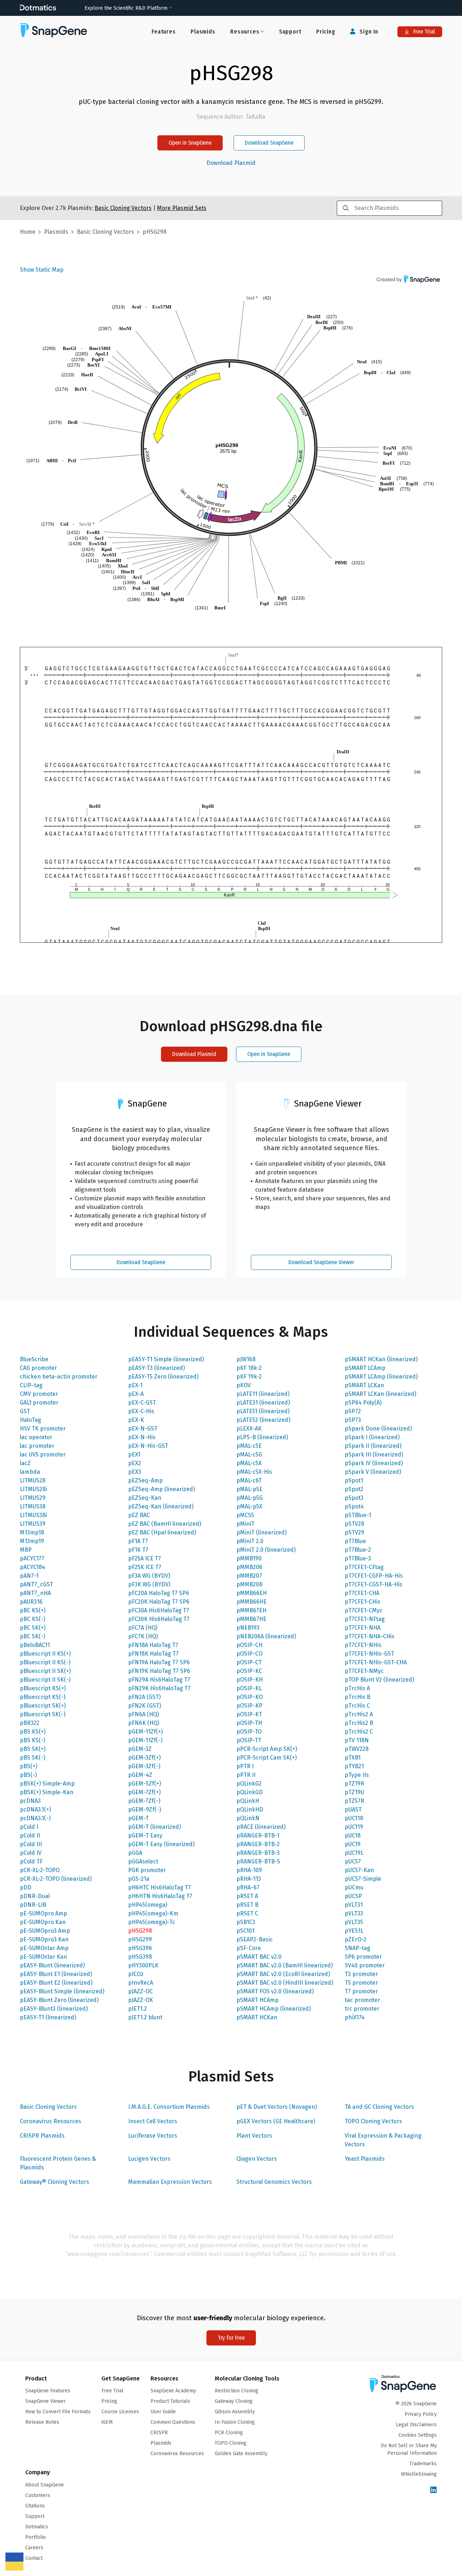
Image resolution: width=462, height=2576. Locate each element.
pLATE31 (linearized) (263, 1403)
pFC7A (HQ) (143, 1628)
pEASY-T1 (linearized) (48, 2017)
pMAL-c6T (249, 1480)
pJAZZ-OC (140, 1991)
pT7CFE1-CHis (363, 1602)
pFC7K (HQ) (143, 1636)
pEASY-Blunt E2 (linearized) (56, 1983)
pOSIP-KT (249, 1714)
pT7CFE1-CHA (362, 1593)
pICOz (136, 1974)
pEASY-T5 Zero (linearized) (163, 1377)
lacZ (25, 1463)
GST (25, 1411)
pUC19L (354, 1853)
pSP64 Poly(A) (363, 1403)
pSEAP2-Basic (255, 1939)
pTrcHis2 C (359, 1732)
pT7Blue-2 (358, 1550)
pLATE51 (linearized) (263, 1411)
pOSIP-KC (249, 1671)
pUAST (353, 1810)
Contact (34, 2558)
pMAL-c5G (249, 1455)
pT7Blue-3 (358, 1558)
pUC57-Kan (359, 1870)
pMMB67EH (251, 1610)
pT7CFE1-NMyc (364, 1671)
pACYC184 (32, 1567)
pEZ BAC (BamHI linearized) (165, 1524)
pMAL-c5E (249, 1446)
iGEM (107, 2422)
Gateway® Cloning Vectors (55, 2182)
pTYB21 (354, 1766)
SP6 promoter (363, 1957)
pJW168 (246, 1359)
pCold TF (31, 1861)
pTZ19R (354, 1784)
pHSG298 (140, 1931)
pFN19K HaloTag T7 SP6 (159, 1671)
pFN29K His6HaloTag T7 (159, 1688)
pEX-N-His (142, 1437)
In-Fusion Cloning (235, 2422)
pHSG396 (140, 1948)
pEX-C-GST (142, 1403)
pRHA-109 (249, 1870)
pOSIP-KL (249, 1688)
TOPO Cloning (231, 2443)
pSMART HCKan (257, 2017)
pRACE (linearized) (261, 1827)
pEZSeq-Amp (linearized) (162, 1489)
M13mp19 (32, 1541)
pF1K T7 (138, 1550)
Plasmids (203, 32)
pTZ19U (354, 1792)
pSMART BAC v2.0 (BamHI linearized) (285, 1965)
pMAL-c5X (249, 1463)
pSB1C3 (246, 1922)
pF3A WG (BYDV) (149, 1576)
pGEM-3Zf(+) (144, 1758)
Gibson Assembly (235, 2412)
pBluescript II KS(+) (45, 1654)
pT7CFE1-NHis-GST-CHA (376, 1662)
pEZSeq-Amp (145, 1480)
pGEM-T (138, 1818)
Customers (38, 2495)
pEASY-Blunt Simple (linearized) (62, 1991)
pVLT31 (354, 1905)
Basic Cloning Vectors (48, 2107)
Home (28, 232)
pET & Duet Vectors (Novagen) (277, 2107)
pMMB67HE (251, 1619)
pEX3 (135, 1472)
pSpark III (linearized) (374, 1455)
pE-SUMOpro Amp (43, 1913)
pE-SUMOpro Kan (43, 1922)
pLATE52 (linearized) (263, 1420)
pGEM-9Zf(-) (145, 1810)
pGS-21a (139, 1879)
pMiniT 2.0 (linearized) (266, 1550)
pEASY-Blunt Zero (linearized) (59, 2000)
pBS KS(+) (33, 1732)
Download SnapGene (269, 143)
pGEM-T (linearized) (154, 1827)
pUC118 (354, 1818)
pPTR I (245, 1766)
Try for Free (231, 2338)
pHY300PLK (143, 1965)
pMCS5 (245, 1515)
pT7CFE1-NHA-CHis (370, 1636)
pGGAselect (143, 1861)
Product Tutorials (170, 2401)
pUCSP (353, 1896)
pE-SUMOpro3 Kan (44, 1939)
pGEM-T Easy (145, 1835)
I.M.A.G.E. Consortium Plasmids (169, 2107)
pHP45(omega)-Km (153, 1913)
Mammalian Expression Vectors (170, 2182)
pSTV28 (354, 1524)
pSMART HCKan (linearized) (381, 1359)
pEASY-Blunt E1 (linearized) (56, 1974)
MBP (26, 1550)
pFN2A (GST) (144, 1697)
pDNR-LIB (33, 1905)
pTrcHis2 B (359, 1723)
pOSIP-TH (249, 1723)
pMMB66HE (252, 1602)
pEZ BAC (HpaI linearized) (162, 1532)
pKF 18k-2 (249, 1368)
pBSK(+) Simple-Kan (47, 1792)
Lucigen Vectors (149, 2159)
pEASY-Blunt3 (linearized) (54, 2009)
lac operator (36, 1437)
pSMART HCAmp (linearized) (274, 2009)
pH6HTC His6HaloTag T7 (160, 1887)
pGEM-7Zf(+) (144, 1792)
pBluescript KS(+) (43, 1688)
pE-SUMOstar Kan (43, 1957)
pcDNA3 (30, 1801)
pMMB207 (249, 1576)
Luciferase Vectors (153, 2136)
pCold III (31, 1844)
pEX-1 (135, 1385)
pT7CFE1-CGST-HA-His (374, 1584)
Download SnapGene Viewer (321, 1262)
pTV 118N (357, 1740)
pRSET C (247, 1913)
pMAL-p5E (249, 1489)
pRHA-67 (248, 1887)
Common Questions (173, 2422)
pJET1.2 (138, 2009)
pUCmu (354, 1887)
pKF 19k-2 (249, 1377)
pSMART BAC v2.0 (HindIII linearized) (285, 1983)
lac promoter (37, 1446)
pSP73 (353, 1420)
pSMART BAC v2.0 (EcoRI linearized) (283, 1974)
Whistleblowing (419, 2474)
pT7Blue (355, 1541)
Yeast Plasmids (365, 2159)
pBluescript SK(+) (43, 1706)
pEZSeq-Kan (145, 1498)
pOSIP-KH (250, 1680)
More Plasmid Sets (182, 208)
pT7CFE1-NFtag (365, 1619)
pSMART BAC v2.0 (259, 1957)
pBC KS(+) (33, 1610)
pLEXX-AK (249, 1429)
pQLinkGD (250, 1792)
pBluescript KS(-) (43, 1697)
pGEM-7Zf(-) (144, 1801)
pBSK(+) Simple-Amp (47, 1784)
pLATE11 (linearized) (263, 1394)
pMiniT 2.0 (250, 1541)
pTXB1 (353, 1758)
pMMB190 (249, 1558)
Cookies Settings (418, 2435)
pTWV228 (357, 1749)
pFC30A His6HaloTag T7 (159, 1610)
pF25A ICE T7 (145, 1558)
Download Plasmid (231, 163)
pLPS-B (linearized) (262, 1437)
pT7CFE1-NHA (363, 1628)
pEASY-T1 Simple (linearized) (166, 1359)
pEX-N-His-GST (148, 1446)
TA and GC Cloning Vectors (379, 2107)
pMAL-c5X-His (254, 1472)
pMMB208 (249, 1584)
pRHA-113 (249, 1879)
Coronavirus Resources (51, 2121)
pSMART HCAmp (258, 2000)
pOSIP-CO (249, 1654)
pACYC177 (32, 1558)
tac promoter (362, 2000)
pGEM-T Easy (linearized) (161, 1844)
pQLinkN (248, 1818)
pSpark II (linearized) (373, 1446)
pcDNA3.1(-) (35, 1818)
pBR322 (30, 1723)
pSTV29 (354, 1532)
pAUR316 (31, 1602)
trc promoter (362, 2009)
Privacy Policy (421, 2414)
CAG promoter (38, 1368)
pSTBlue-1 (358, 1515)
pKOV (244, 1385)
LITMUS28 (33, 1480)
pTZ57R (354, 1801)
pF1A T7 (138, 1541)
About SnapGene (45, 2485)
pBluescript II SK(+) (45, 1671)
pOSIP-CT (249, 1662)
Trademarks (423, 2464)
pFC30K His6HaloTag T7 (159, 1619)
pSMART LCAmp (365, 1368)
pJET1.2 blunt (145, 2017)
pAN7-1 (29, 1576)
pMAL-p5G (250, 1498)
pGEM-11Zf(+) (145, 1732)
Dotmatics (37, 2527)
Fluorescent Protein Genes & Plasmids (58, 2163)
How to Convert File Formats (58, 2412)
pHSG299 (140, 1939)
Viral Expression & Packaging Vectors (383, 2140)
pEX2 (135, 1463)
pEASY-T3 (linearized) (156, 1368)
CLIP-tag (31, 1385)
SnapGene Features (48, 2391)
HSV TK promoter (43, 1429)
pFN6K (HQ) (144, 1723)
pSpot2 (354, 1489)
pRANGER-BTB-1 (258, 1835)
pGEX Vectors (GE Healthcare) (276, 2121)
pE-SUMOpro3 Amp (45, 1931)
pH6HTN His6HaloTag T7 (160, 1896)
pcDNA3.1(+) (35, 1810)
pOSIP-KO (250, 1697)
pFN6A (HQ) (143, 1714)
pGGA (135, 1853)
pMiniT (245, 1524)
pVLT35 (354, 1922)
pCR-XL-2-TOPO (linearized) (56, 1879)
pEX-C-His (141, 1411)
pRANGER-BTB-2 (258, 1844)
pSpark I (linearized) (372, 1437)
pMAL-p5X (249, 1506)
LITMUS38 (33, 1506)
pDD (26, 1887)
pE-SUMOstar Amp (44, 1948)
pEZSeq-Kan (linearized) (161, 1506)
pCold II (30, 1835)
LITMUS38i (33, 1515)
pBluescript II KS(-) (45, 1662)
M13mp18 (32, 1532)
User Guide (163, 2412)
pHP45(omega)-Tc (152, 1922)
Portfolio (36, 2537)
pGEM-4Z (140, 1775)
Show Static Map (42, 270)
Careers (34, 2548)
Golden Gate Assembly (241, 2454)
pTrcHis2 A (359, 1714)
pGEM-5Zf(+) (145, 1784)
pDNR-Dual (35, 1896)
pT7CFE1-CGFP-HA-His (374, 1576)
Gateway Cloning (234, 2401)
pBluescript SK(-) (43, 1714)
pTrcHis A (357, 1688)
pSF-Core (249, 1948)
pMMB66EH (252, 1593)
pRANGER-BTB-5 (258, 1861)
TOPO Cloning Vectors (373, 2121)
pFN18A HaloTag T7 (153, 1645)
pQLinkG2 (249, 1784)
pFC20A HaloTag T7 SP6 (159, 1593)
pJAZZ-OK (141, 2000)
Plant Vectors (254, 2136)
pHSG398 (140, 1957)
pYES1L (354, 1931)
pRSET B (247, 1905)
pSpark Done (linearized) (378, 1429)
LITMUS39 (33, 1524)
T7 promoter (361, 1991)
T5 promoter (361, 1983)
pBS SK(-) (32, 1758)
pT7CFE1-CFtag (364, 1567)
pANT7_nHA (35, 1593)
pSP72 (353, 1411)
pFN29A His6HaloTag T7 (159, 1680)
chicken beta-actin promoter (59, 1377)
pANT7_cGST (36, 1584)
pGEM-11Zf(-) (145, 1740)
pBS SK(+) (33, 1749)
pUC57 (353, 1861)
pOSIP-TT (249, 1740)
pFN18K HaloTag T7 (153, 1654)
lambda (30, 1472)
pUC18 (353, 1835)
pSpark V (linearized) (373, 1472)
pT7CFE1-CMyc (364, 1610)
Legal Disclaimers (416, 2425)
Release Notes (42, 2422)
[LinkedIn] (433, 2490)
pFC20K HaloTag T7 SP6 (159, 1602)
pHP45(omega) (148, 1905)
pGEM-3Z (140, 1749)
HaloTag (30, 1420)
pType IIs (357, 1775)
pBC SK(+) (33, 1628)
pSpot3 (354, 1498)
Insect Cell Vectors (153, 2121)
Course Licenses (120, 2412)
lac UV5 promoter (43, 1455)
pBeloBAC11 (35, 1645)
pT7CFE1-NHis (363, 1645)
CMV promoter (39, 1394)
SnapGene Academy (173, 2391)
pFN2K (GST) (145, 1706)
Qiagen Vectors (257, 2159)
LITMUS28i (33, 1489)
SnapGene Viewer (45, 2401)
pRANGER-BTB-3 (258, 1853)
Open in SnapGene (190, 143)
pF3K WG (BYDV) (149, 1584)
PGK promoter (147, 1870)
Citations (35, 2506)
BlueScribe (34, 1359)
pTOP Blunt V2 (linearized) (379, 1680)
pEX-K (136, 1420)
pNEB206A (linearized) (266, 1636)
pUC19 (353, 1844)
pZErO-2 (356, 1939)
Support (290, 32)
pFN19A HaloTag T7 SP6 (159, 1662)
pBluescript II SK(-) (45, 1680)
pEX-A (136, 1394)
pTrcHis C (357, 1706)
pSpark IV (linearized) (374, 1463)
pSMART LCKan (364, 1385)
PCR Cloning (229, 2433)
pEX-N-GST (143, 1429)
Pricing (326, 32)
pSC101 (245, 1931)
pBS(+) (29, 1766)
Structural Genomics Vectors (274, 2182)
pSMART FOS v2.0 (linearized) (275, 1991)
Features (164, 32)
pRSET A (247, 1896)
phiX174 (355, 2017)
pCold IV (31, 1853)
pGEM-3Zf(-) (144, 1766)
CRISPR (159, 2433)
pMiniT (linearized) (261, 1532)
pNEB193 (248, 1628)
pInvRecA (141, 1983)
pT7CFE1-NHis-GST (369, 1654)
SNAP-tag (358, 1948)
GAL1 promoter (39, 1403)
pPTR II (246, 1775)
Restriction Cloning (237, 2391)
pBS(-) (28, 1775)
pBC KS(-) (32, 1619)
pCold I (29, 1827)
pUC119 (354, 1827)
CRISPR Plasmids (42, 2136)
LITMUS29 (33, 1498)
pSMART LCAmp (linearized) (381, 1377)
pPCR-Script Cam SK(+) (267, 1758)
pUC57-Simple (363, 1879)
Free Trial (423, 32)
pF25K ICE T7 (145, 1567)
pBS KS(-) (32, 1740)
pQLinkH (248, 1801)
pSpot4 (354, 1506)
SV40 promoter (365, 1965)
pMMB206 (249, 1567)
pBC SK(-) (32, 1636)
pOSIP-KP (249, 1706)
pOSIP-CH (249, 1645)
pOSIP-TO (249, 1732)
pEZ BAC (139, 1515)
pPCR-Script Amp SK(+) (267, 1749)
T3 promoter (361, 1974)
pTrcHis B (358, 1697)
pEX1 (134, 1455)
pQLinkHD (250, 1810)
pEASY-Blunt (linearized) (52, 1965)
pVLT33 (354, 1913)
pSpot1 (354, 1480)
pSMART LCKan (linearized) (380, 1394)
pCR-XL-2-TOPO (40, 1870)
